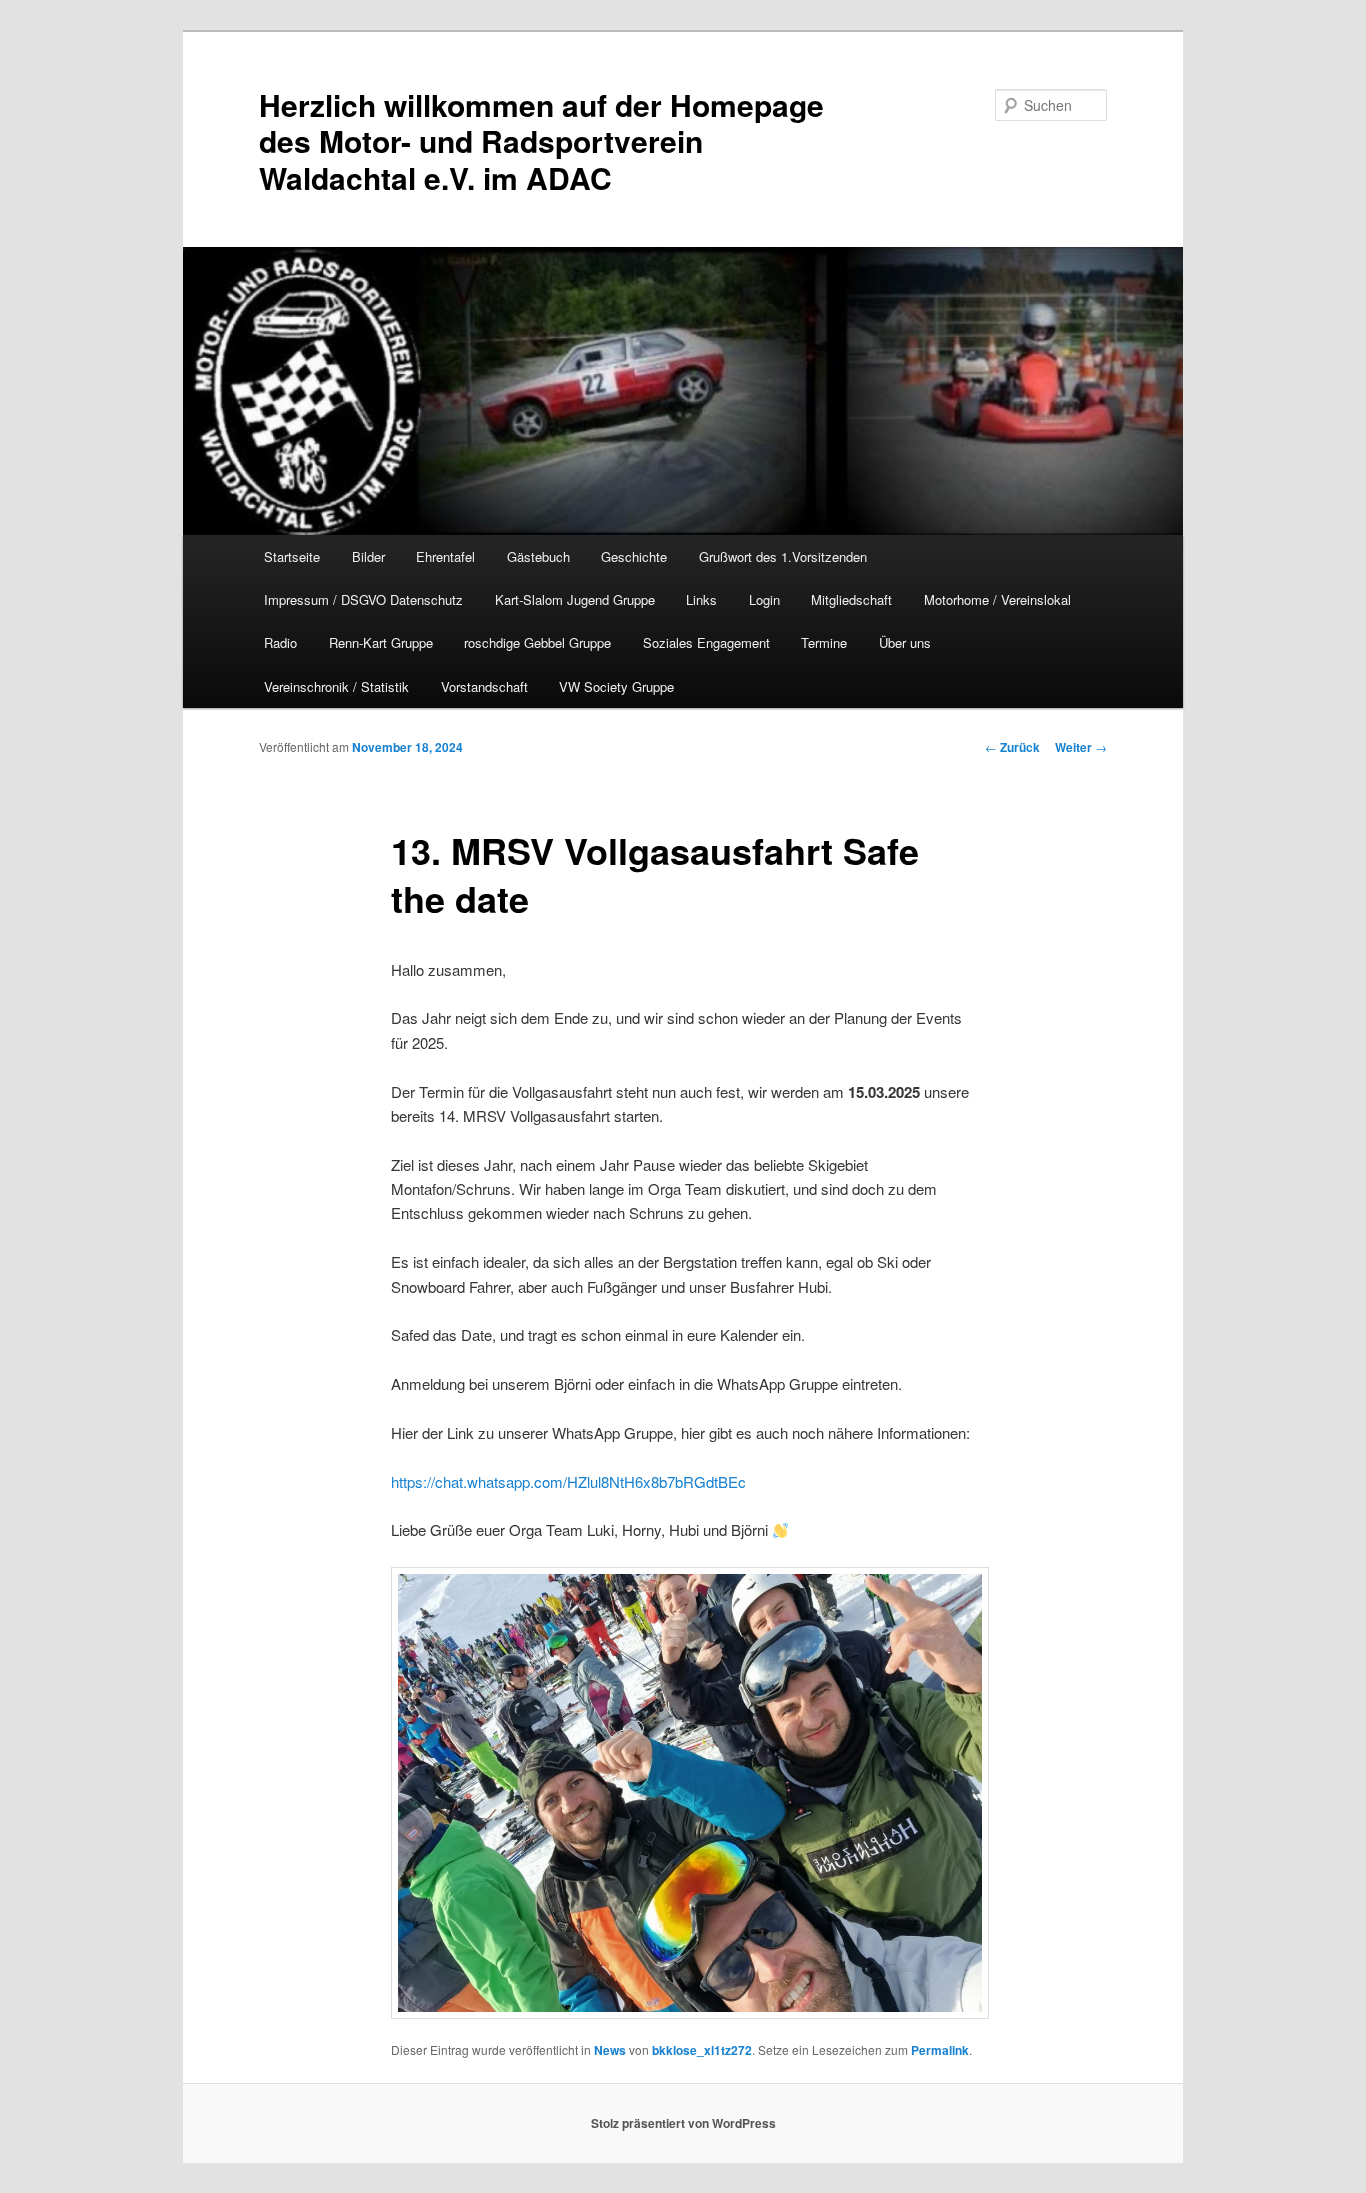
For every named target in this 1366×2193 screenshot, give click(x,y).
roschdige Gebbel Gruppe (537, 642)
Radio (280, 642)
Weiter (1081, 747)
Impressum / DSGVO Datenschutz (363, 599)
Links (701, 599)
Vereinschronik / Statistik (336, 686)
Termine (824, 642)
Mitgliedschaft (851, 599)
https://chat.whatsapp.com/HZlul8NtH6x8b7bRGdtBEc (568, 1481)
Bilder (368, 556)
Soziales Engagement (706, 642)
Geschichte (634, 556)
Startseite (292, 556)
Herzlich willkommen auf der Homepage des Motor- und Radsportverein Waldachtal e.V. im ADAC (541, 141)
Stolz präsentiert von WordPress (683, 2123)
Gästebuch (538, 556)
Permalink (940, 2050)
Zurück (1012, 747)
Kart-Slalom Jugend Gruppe (575, 599)
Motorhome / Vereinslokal (997, 599)
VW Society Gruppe (616, 686)
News (610, 2050)
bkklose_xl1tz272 (702, 2050)
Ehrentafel (445, 556)
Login (764, 599)
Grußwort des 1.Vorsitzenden (783, 556)
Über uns (905, 642)
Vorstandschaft (484, 686)
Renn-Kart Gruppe (381, 642)
